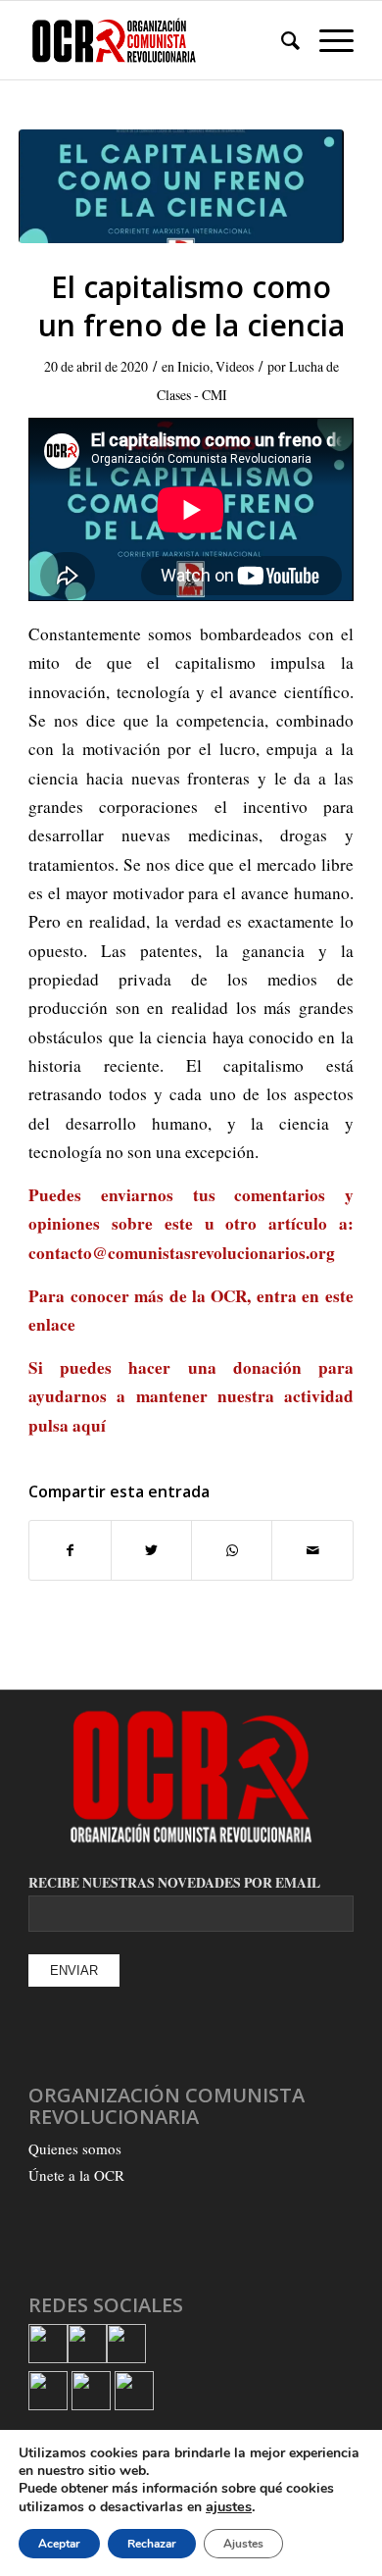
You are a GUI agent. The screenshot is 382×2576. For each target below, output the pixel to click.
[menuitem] (281, 40)
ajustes (229, 2506)
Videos (235, 366)
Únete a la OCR (76, 2175)
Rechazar (152, 2544)
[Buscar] (281, 40)
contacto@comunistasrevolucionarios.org (182, 1253)
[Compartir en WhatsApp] (232, 1550)
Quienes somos (75, 2148)
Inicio (193, 366)
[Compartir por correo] (312, 1550)
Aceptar (59, 2544)
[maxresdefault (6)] (181, 186)
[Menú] (327, 40)
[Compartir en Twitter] (151, 1550)
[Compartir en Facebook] (70, 1550)
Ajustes (243, 2544)
